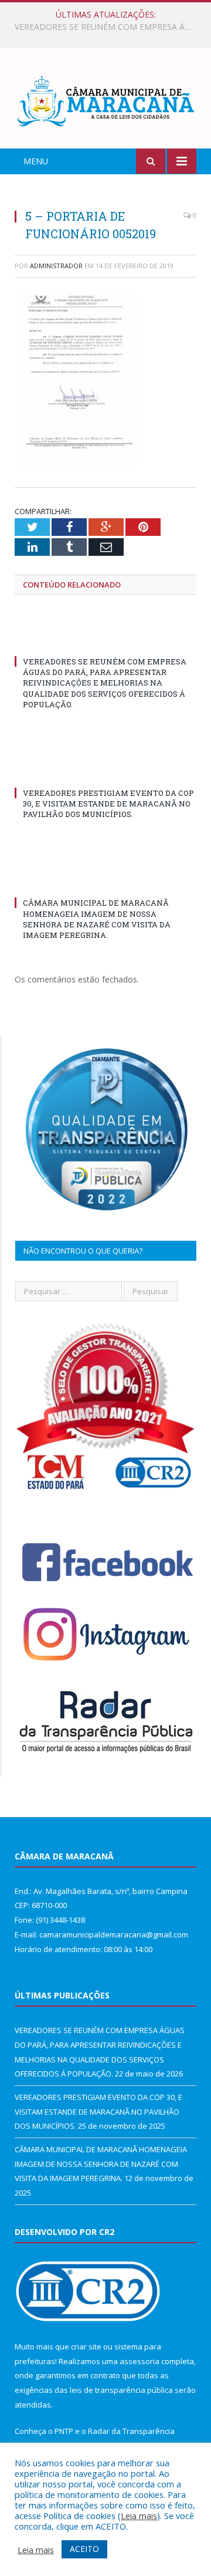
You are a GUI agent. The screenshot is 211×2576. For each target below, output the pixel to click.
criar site (86, 2347)
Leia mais (139, 2516)
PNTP (64, 2431)
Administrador (56, 266)
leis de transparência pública (121, 2390)
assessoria (139, 2361)
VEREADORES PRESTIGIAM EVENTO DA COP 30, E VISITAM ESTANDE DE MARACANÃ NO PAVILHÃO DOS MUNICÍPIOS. (108, 27)
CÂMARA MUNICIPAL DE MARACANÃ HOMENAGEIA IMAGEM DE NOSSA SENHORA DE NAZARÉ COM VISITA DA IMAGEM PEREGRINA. (97, 919)
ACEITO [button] (84, 2549)
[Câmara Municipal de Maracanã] (105, 100)
